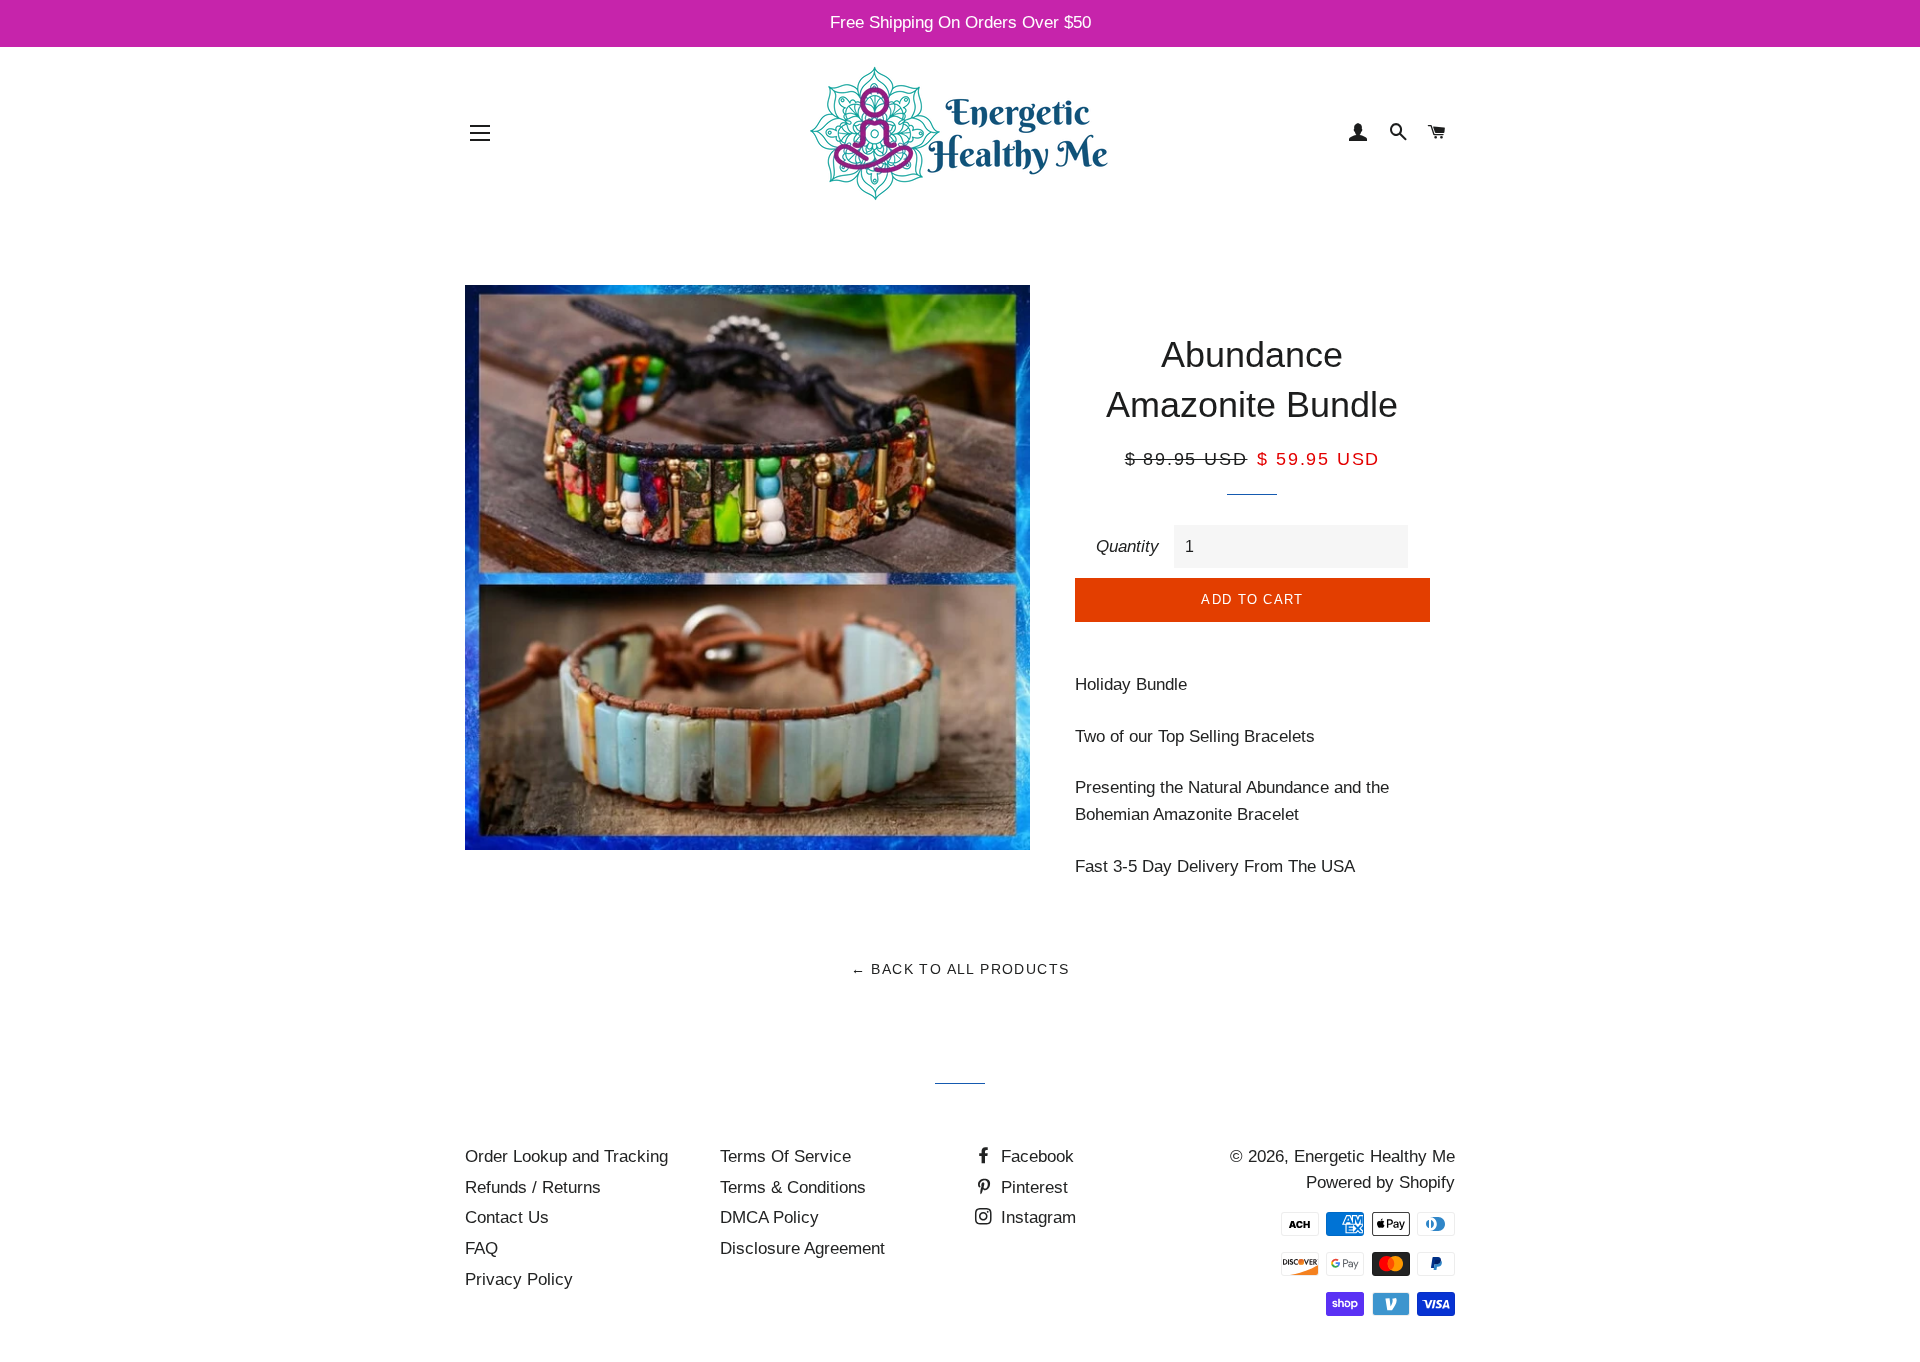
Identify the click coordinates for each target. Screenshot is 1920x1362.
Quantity (1127, 546)
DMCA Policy (769, 1217)
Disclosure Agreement (802, 1248)
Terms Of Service (785, 1156)
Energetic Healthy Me (1374, 1156)
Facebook (1035, 1156)
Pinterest (1032, 1187)
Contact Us (507, 1217)
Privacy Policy (519, 1279)
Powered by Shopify (1380, 1182)
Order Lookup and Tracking (566, 1156)
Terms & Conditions (793, 1187)
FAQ (481, 1248)
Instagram (1036, 1217)
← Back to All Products (960, 969)
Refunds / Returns (533, 1187)
